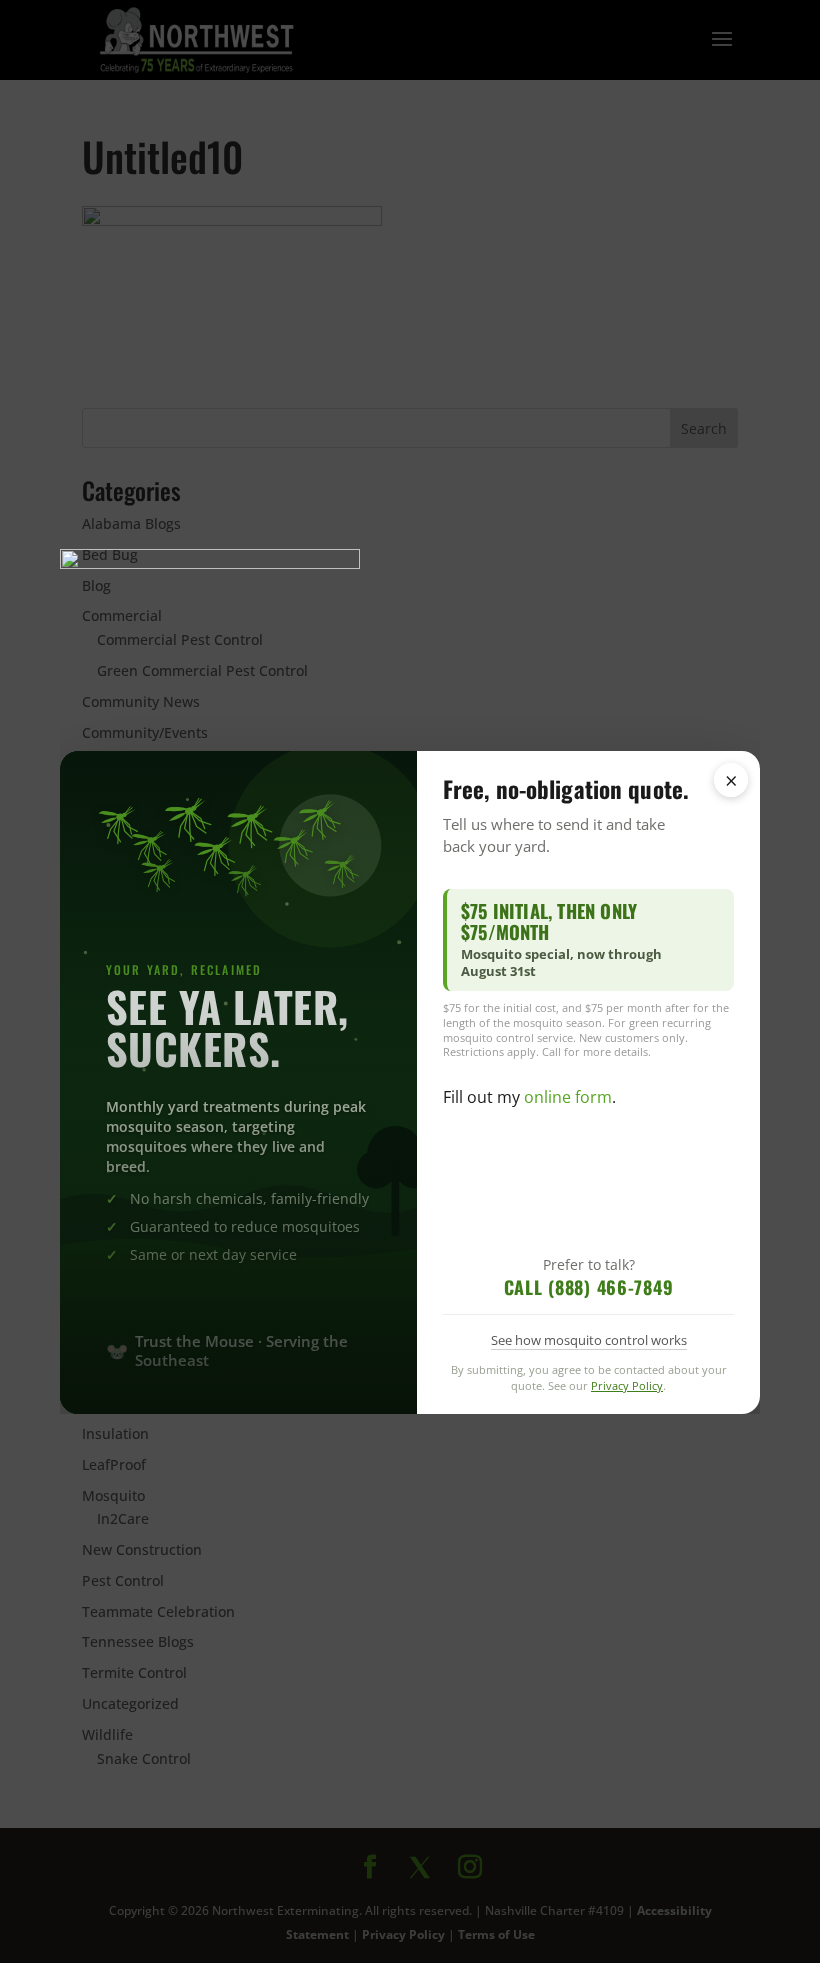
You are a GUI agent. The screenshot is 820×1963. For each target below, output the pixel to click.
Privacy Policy (627, 1385)
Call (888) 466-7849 (589, 1287)
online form (568, 1097)
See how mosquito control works (589, 1340)
